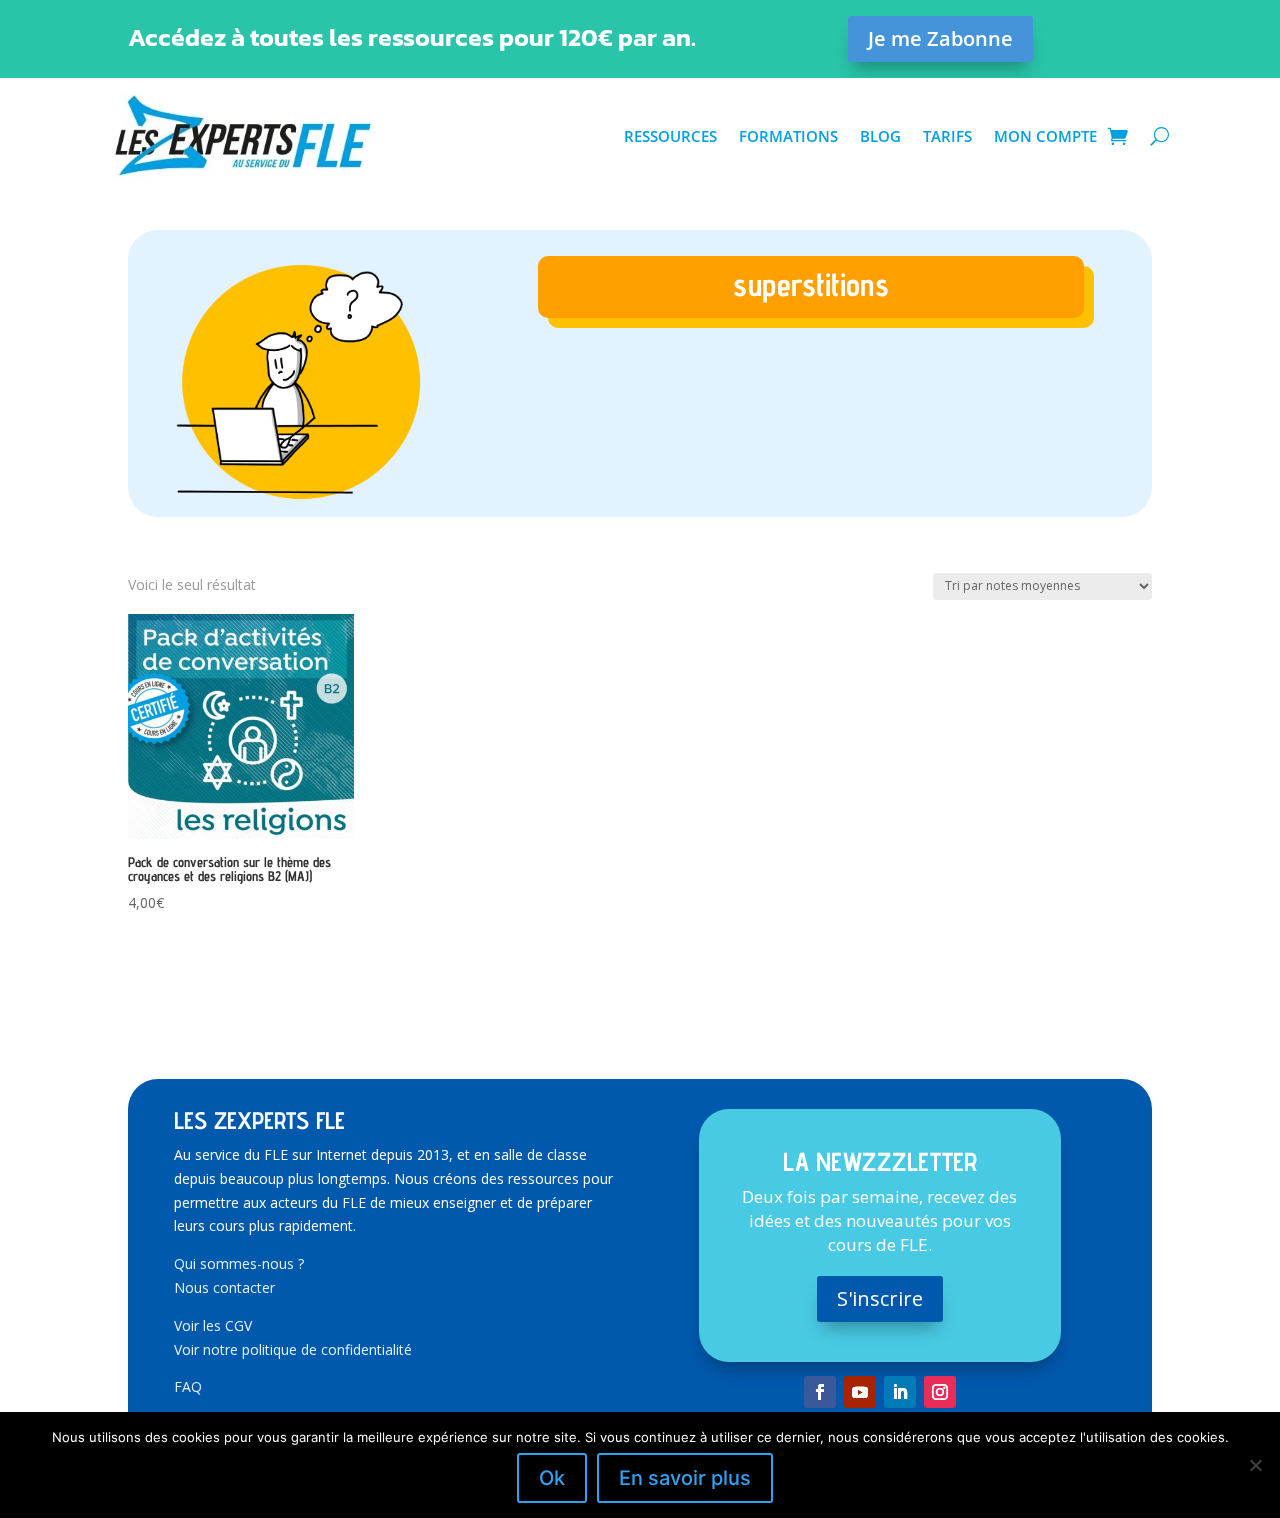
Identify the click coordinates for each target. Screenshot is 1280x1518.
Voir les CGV (213, 1325)
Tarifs (947, 136)
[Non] (1255, 1465)
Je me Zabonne (940, 38)
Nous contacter (224, 1287)
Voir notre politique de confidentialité (293, 1349)
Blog (880, 136)
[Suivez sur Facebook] (820, 1392)
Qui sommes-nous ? (239, 1263)
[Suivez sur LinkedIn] (900, 1392)
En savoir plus (685, 1478)
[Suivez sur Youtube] (860, 1392)
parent (810, 368)
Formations (788, 136)
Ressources (670, 136)
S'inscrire (880, 1298)
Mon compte (1045, 136)
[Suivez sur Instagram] (940, 1392)
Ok (552, 1478)
